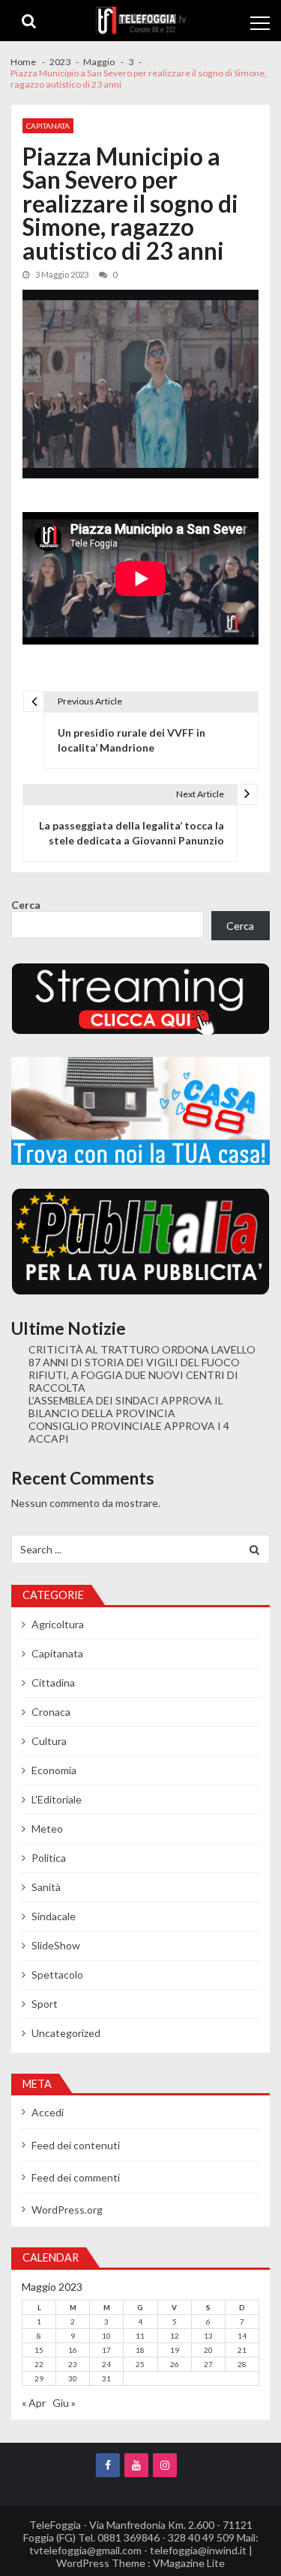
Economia (54, 1770)
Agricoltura (58, 1624)
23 (73, 2364)
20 (208, 2350)
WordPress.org (67, 2210)
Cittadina (53, 1683)
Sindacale (54, 1916)
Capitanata (48, 126)
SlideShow (56, 1945)
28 (242, 2364)
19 (175, 2350)
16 (73, 2350)
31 (106, 2378)
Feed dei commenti (76, 2177)
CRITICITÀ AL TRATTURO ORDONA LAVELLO (142, 1349)
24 (106, 2364)
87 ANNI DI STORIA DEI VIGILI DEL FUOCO (134, 1362)
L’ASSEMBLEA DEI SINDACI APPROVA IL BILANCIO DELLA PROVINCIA (126, 1407)
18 (140, 2350)
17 (106, 2350)
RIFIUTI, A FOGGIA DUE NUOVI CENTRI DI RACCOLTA (133, 1381)
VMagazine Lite (189, 2563)
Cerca (26, 905)
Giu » (64, 2403)
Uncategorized (66, 2033)
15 (39, 2350)
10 (106, 2336)
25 (140, 2364)
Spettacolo (57, 1974)
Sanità (46, 1887)
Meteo (47, 1829)
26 (175, 2364)
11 (140, 2336)
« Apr (34, 2403)
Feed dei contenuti (76, 2145)
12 (175, 2336)
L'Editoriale (57, 1799)
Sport (45, 2004)
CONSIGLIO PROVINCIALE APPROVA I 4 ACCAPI (129, 1432)
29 (39, 2378)
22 (39, 2364)
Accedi (48, 2112)
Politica (49, 1858)
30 (73, 2378)
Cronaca (51, 1712)
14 (242, 2336)
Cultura (49, 1741)
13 (208, 2336)
